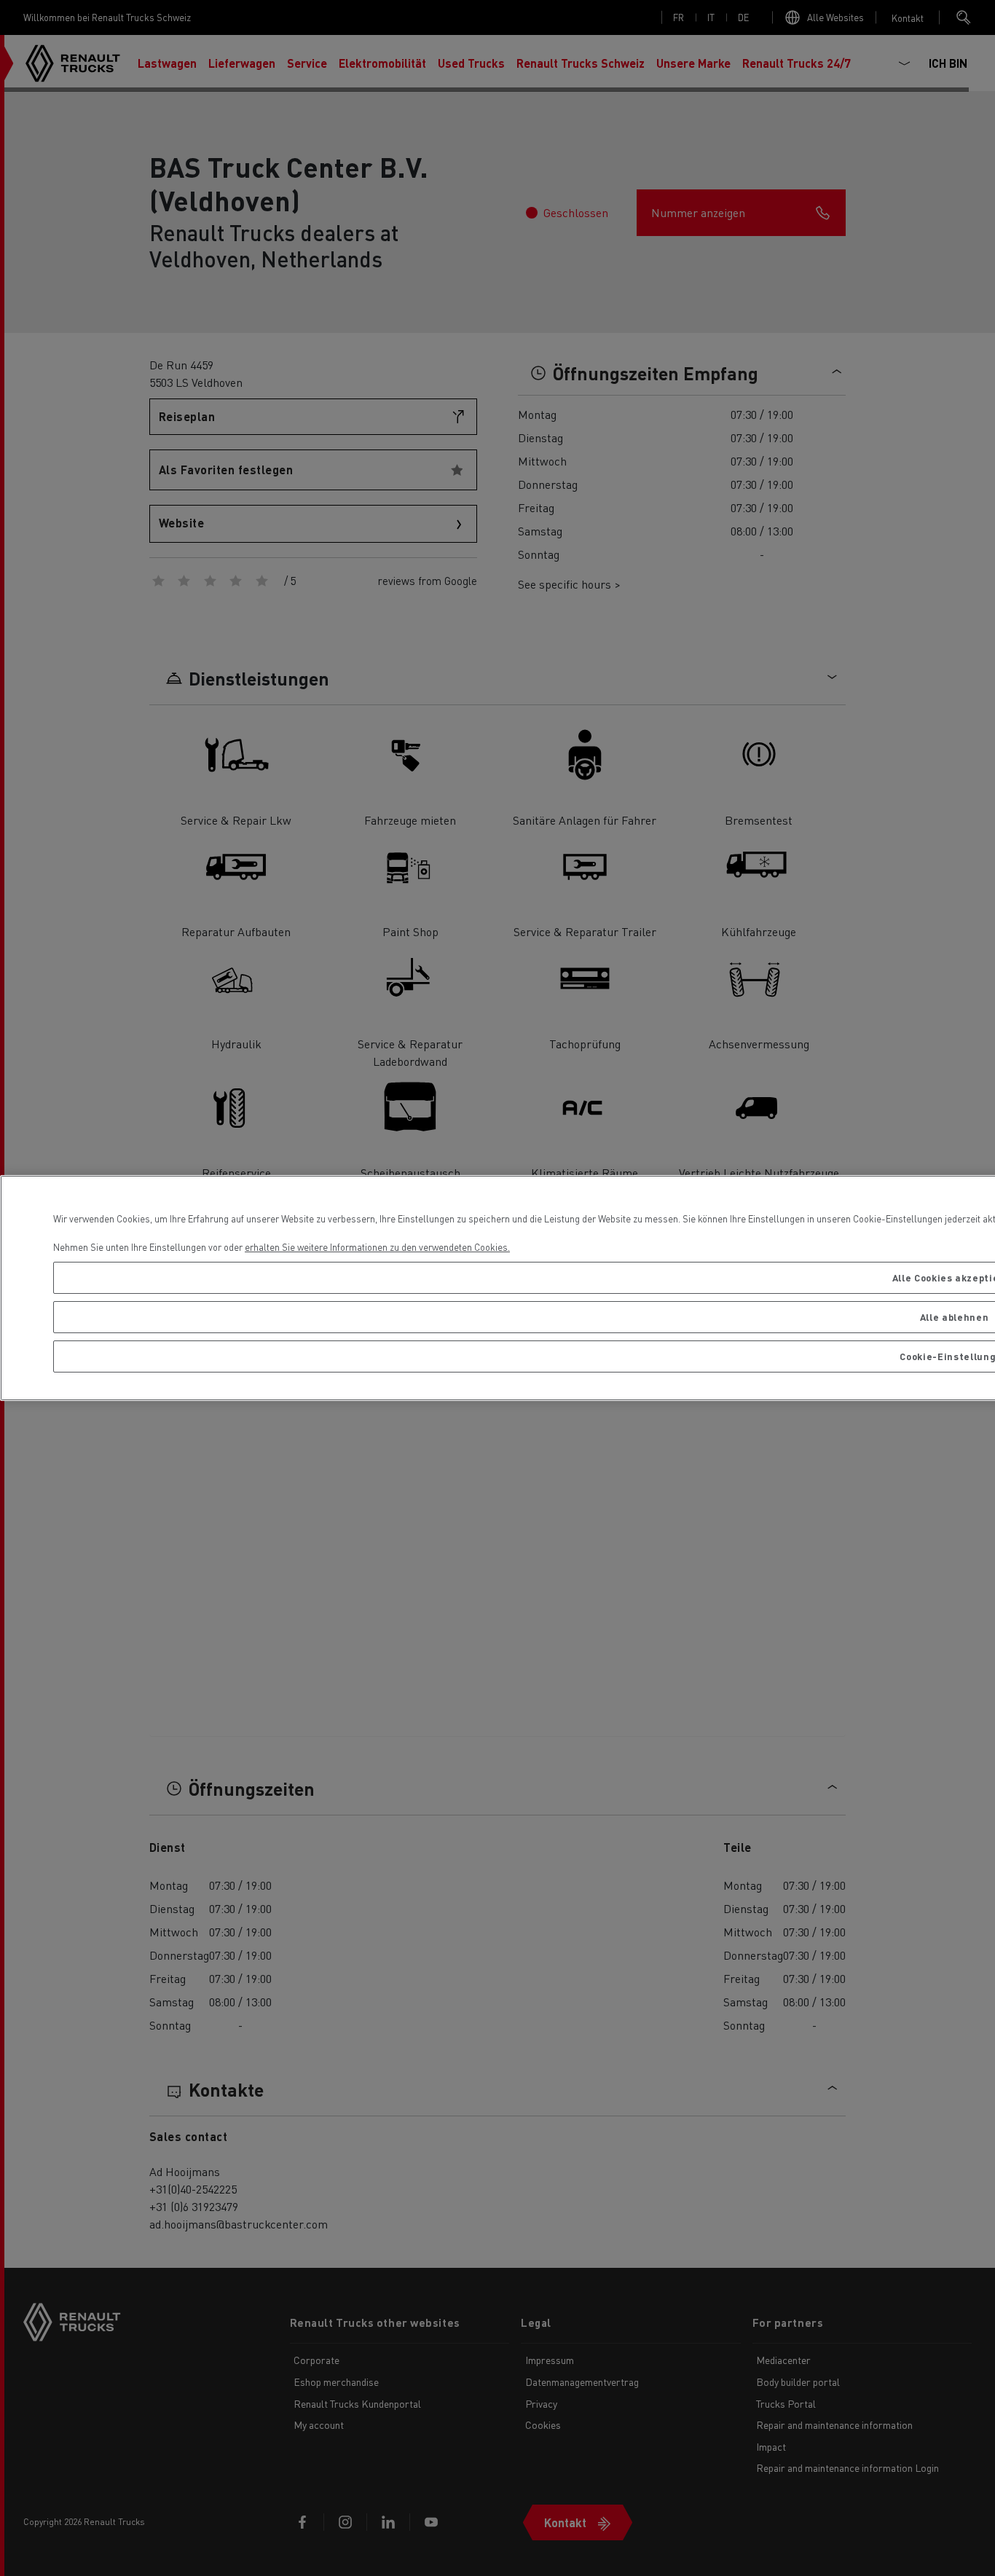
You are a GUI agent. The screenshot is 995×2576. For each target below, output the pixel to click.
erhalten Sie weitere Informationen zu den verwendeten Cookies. (377, 1247)
